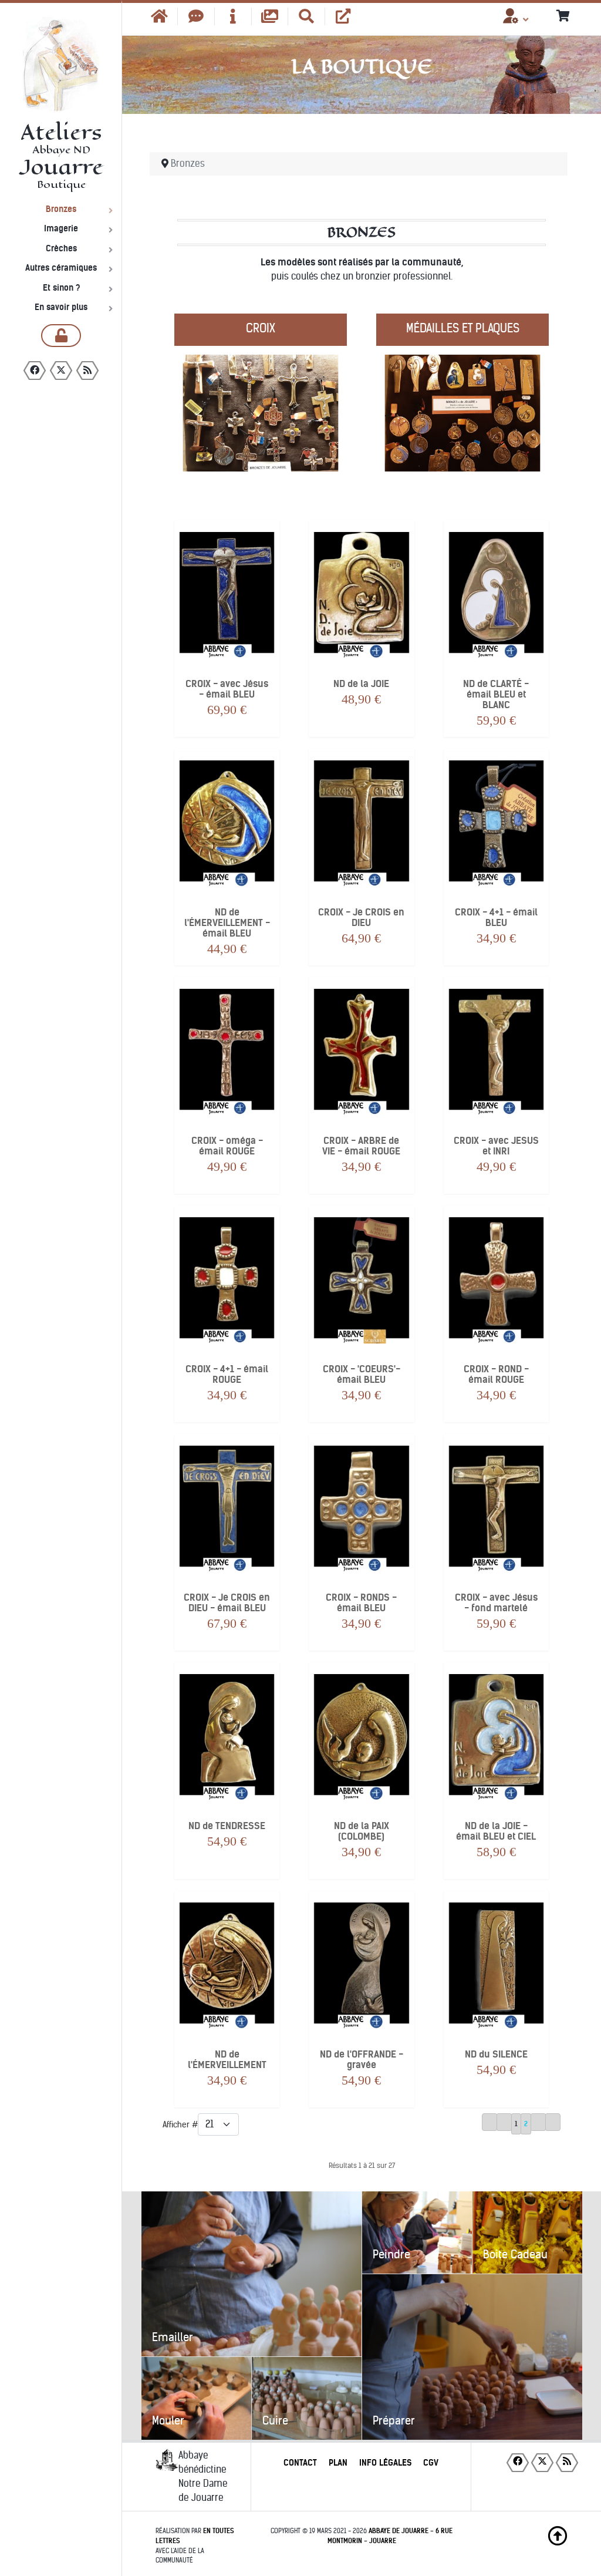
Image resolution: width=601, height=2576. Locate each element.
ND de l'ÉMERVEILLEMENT (227, 2060)
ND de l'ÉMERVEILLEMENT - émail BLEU (227, 923)
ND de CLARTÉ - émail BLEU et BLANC (496, 695)
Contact (300, 2463)
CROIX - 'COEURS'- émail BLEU (362, 1375)
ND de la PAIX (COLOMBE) (362, 1831)
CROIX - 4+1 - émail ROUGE (227, 1375)
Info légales (385, 2463)
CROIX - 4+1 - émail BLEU (496, 918)
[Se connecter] (61, 336)
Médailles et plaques (463, 328)
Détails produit (227, 632)
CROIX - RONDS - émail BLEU (361, 1603)
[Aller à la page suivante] (538, 2122)
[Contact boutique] (196, 16)
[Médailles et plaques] (462, 401)
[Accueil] (159, 16)
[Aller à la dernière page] (553, 2122)
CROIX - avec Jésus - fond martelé (496, 1603)
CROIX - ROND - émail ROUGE (496, 1375)
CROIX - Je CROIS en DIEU (361, 918)
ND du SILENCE (496, 2055)
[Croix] (261, 401)
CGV (431, 2463)
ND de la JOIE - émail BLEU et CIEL (496, 1831)
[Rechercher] (307, 16)
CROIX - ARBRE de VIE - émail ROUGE (361, 1146)
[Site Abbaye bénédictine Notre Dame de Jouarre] (343, 16)
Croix (261, 328)
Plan (338, 2463)
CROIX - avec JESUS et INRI (496, 1146)
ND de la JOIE (361, 684)
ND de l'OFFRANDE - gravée (362, 2060)
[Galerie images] (270, 16)
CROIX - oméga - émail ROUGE (227, 1146)
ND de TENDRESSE (227, 1826)
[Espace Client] (511, 20)
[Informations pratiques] (233, 16)
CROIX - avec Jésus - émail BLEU (227, 689)
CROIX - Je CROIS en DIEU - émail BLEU (227, 1603)
